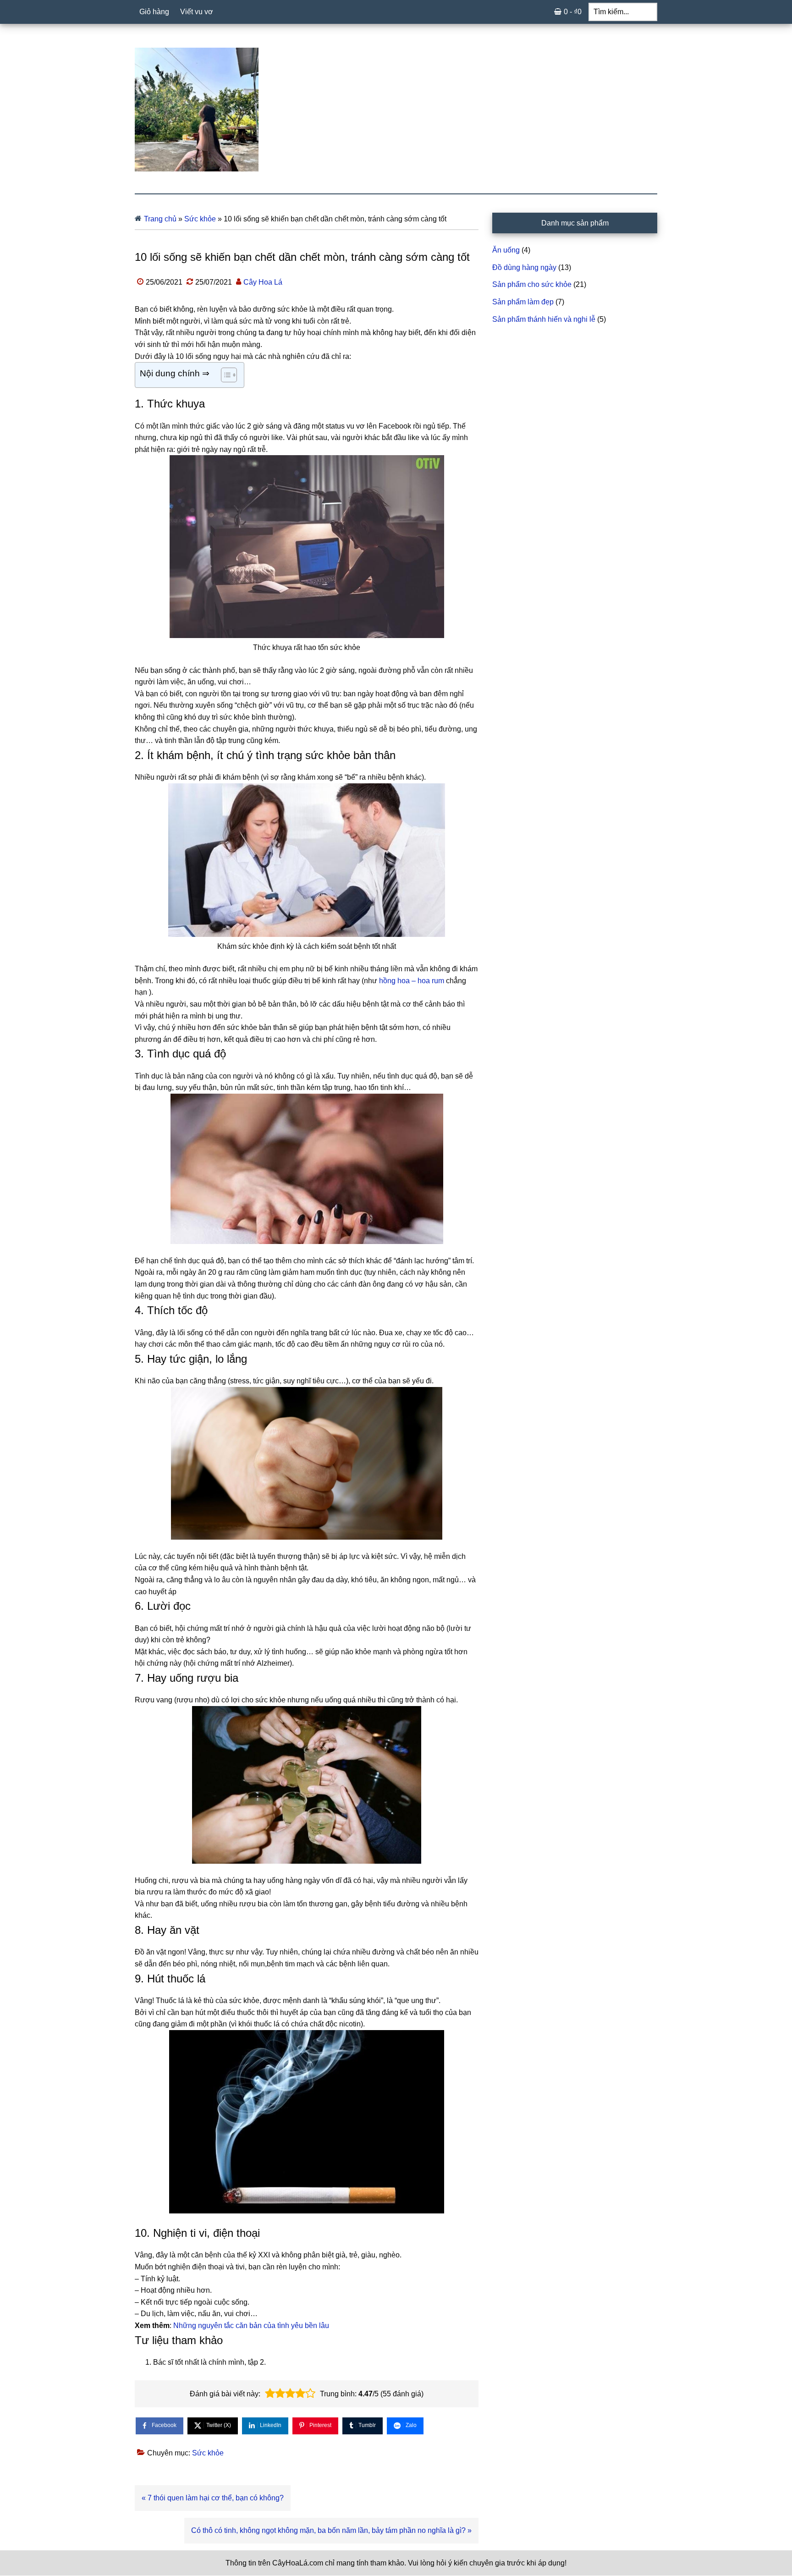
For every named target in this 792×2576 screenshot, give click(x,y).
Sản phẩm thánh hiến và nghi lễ (544, 319)
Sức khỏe (200, 219)
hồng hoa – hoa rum (412, 981)
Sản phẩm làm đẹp (523, 302)
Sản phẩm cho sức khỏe (532, 284)
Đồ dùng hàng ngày (524, 267)
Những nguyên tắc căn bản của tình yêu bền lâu (251, 2326)
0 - (573, 12)
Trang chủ (160, 219)
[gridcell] (307, 950)
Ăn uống (506, 250)
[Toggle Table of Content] (224, 375)
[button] (270, 2394)
